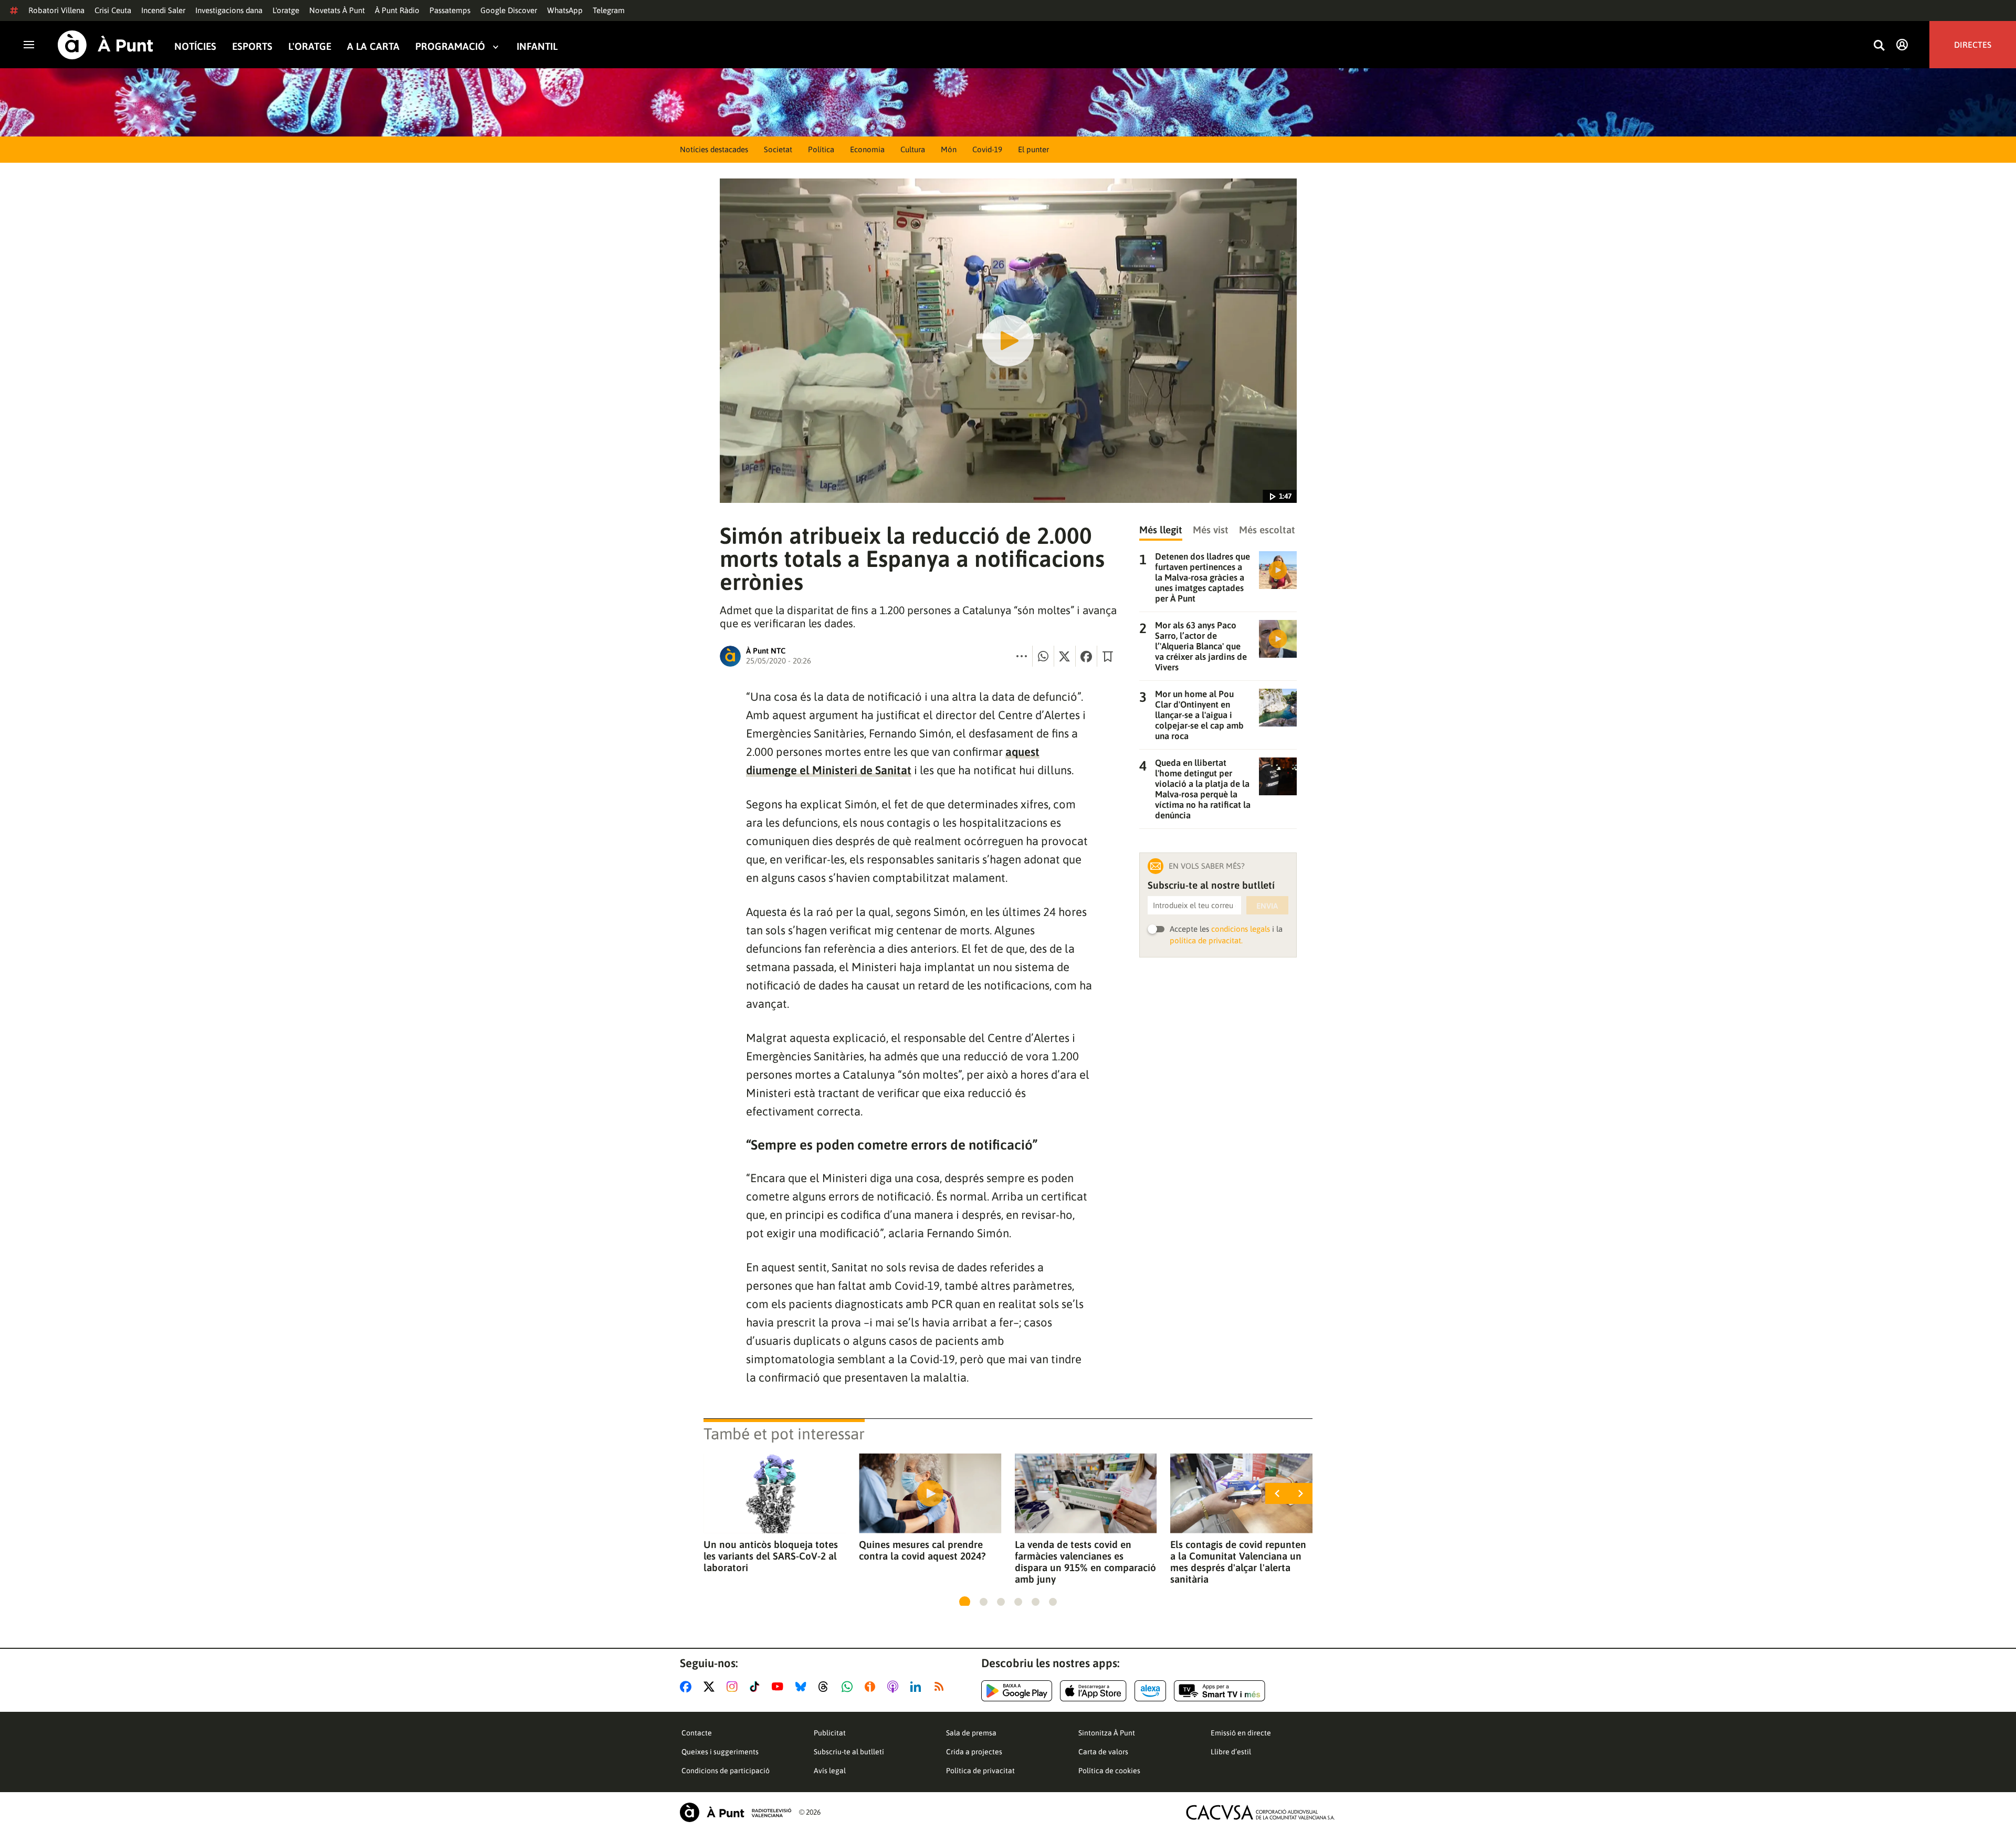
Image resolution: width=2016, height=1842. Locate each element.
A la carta (373, 46)
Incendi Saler (163, 10)
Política (821, 149)
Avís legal (830, 1771)
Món (949, 149)
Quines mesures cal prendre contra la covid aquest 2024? (922, 1550)
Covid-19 (987, 149)
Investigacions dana (229, 10)
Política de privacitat (980, 1771)
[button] (965, 1602)
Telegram (609, 10)
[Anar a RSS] (941, 1687)
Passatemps (450, 10)
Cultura (913, 149)
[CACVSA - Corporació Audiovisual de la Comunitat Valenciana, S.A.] (1261, 1812)
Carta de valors (1103, 1752)
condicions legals (1241, 929)
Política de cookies (1109, 1771)
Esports (252, 46)
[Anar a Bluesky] (803, 1687)
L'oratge (286, 10)
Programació (450, 46)
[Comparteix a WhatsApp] (1043, 656)
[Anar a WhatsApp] (849, 1687)
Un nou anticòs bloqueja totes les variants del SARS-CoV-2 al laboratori (771, 1556)
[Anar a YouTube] (780, 1687)
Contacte (697, 1733)
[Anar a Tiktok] (757, 1687)
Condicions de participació (726, 1771)
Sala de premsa (971, 1733)
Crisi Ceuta (113, 10)
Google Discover (509, 10)
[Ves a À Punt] (106, 45)
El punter (1033, 149)
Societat (778, 149)
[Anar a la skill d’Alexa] (1150, 1691)
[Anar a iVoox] (872, 1687)
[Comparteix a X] (1065, 656)
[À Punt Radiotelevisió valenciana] (736, 1812)
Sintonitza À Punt (1107, 1733)
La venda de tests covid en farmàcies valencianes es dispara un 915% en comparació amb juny (1085, 1562)
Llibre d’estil (1231, 1752)
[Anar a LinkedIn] (918, 1687)
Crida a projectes (974, 1752)
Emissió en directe (1241, 1733)
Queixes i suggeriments (720, 1752)
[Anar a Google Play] (1017, 1691)
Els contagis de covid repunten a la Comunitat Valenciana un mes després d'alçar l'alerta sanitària (1238, 1562)
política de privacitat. (1206, 940)
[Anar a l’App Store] (1093, 1691)
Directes (1973, 45)
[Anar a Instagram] (734, 1687)
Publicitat (830, 1733)
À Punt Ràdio (397, 10)
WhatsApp (565, 10)
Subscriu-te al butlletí (849, 1752)
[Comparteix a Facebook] (1086, 656)
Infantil (537, 46)
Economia (867, 149)
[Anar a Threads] (826, 1687)
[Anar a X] (711, 1687)
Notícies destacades (714, 149)
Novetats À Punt (337, 10)
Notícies (195, 46)
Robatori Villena (56, 10)
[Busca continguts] (1879, 46)
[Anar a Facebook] (688, 1687)
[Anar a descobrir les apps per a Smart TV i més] (1220, 1691)
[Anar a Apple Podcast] (895, 1687)
